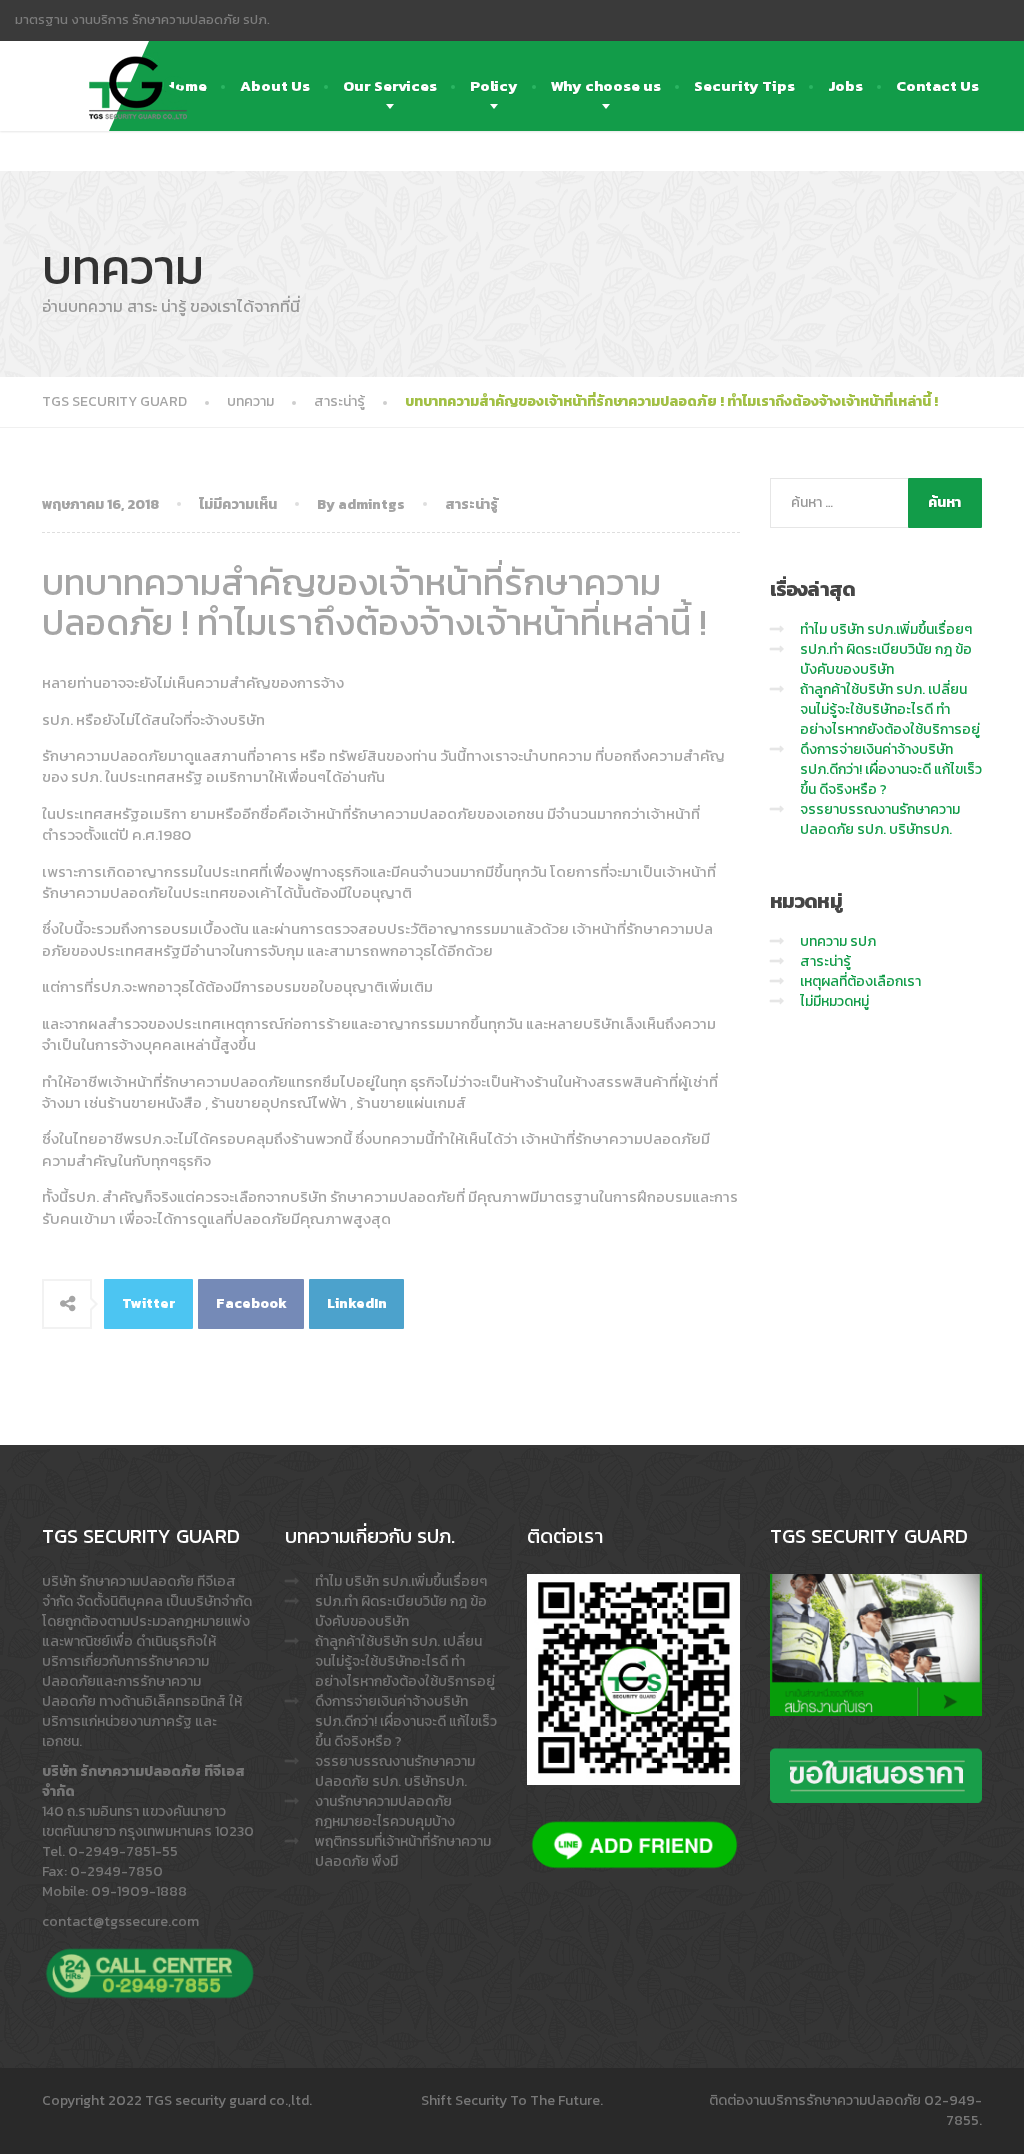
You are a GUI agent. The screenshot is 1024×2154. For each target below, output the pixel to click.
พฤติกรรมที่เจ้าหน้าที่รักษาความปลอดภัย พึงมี (403, 1851)
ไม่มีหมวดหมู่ (834, 1001)
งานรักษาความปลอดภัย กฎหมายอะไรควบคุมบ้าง (385, 1811)
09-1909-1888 (139, 1891)
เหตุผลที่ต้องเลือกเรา (860, 981)
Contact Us (937, 85)
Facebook (251, 1303)
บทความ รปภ (838, 941)
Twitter (149, 1303)
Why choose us (606, 85)
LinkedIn (357, 1303)
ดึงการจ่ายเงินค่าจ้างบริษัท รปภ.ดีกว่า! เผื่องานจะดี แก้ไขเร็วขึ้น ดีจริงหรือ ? (891, 769)
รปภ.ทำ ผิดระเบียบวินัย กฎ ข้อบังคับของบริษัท (886, 659)
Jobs (845, 85)
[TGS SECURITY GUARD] (137, 66)
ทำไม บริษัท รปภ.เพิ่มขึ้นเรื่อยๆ (886, 629)
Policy (494, 85)
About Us (275, 85)
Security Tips (744, 85)
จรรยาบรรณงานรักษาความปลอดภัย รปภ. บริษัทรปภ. (880, 819)
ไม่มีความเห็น (238, 504)
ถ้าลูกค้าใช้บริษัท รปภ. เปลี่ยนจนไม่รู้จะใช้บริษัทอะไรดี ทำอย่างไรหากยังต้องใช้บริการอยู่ (890, 709)
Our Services (390, 85)
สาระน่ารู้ (471, 504)
